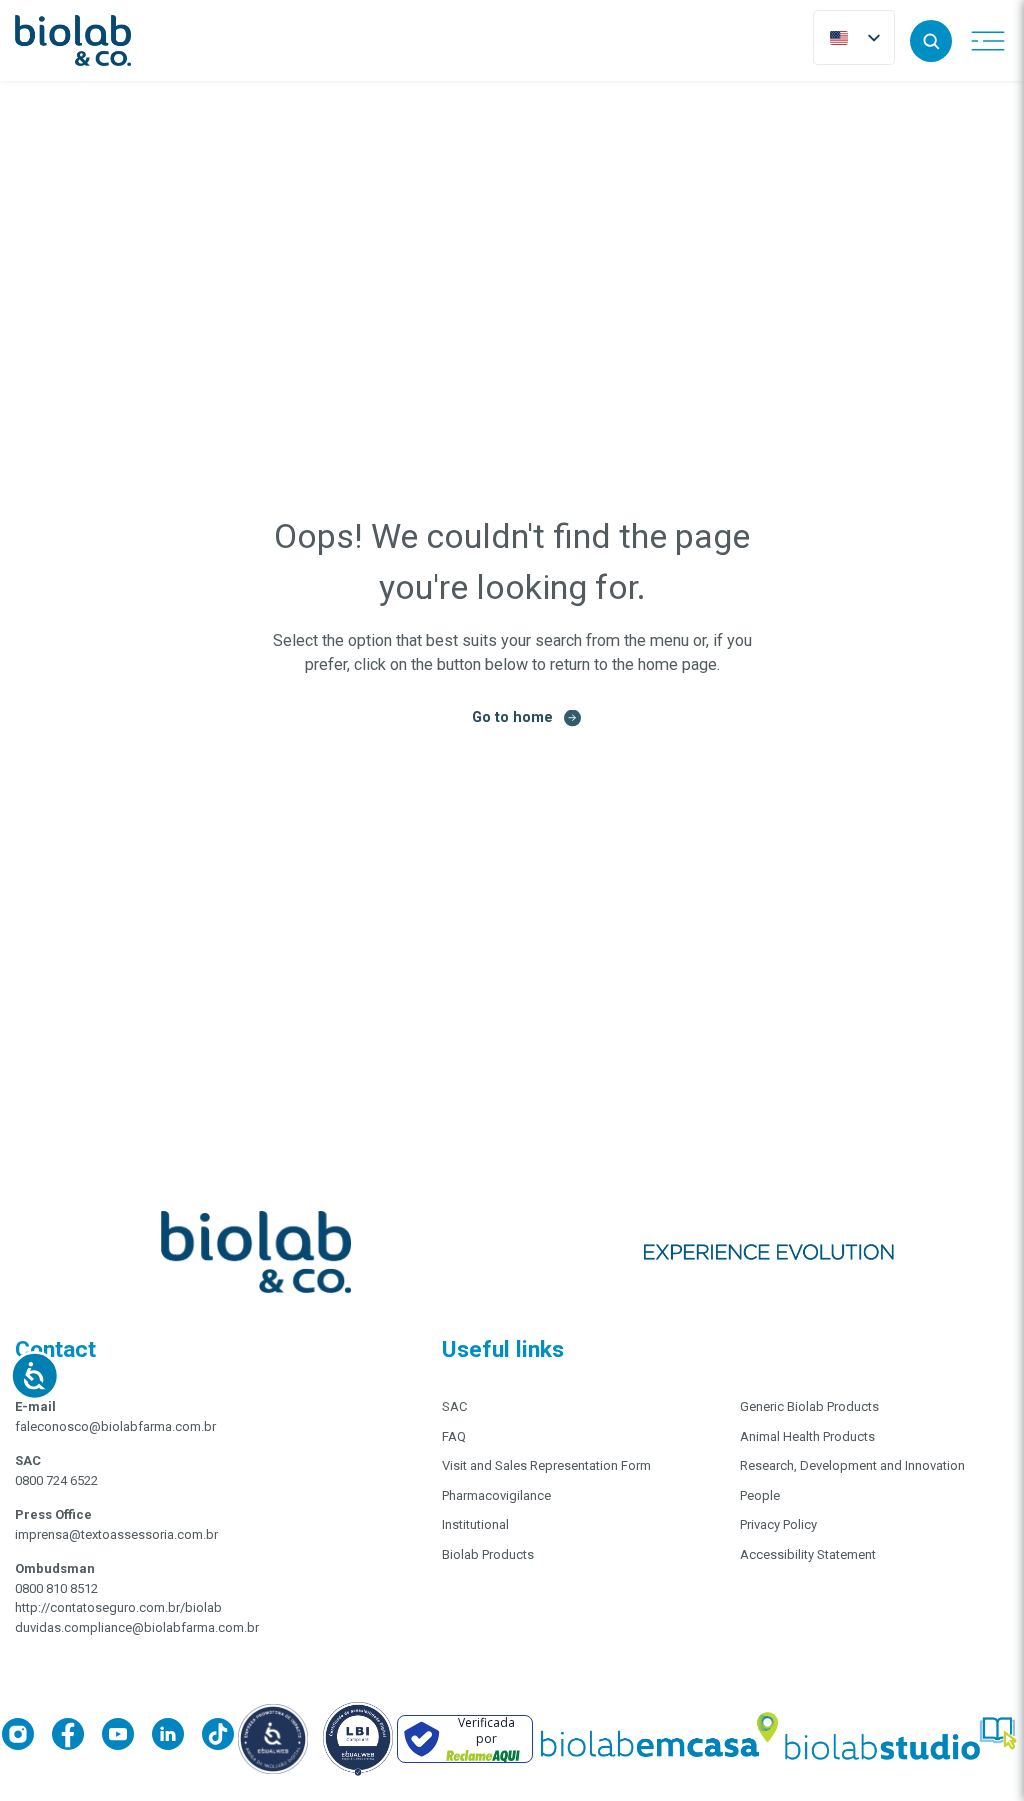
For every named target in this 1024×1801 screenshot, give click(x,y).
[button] (931, 41)
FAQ (454, 1436)
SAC (454, 1406)
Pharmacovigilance (496, 1495)
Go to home (512, 717)
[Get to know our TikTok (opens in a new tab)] (218, 1737)
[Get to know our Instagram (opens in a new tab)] (27, 1737)
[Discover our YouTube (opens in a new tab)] (127, 1737)
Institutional (475, 1524)
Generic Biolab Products (809, 1406)
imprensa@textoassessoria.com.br (116, 1534)
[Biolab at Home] (658, 1739)
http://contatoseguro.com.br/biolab (118, 1607)
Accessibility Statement (808, 1554)
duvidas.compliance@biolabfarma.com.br (137, 1627)
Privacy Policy (778, 1524)
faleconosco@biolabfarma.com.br (115, 1426)
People (760, 1495)
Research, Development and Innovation (852, 1465)
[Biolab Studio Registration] (902, 1738)
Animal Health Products (807, 1436)
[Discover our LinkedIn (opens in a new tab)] (177, 1737)
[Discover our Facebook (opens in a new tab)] (77, 1737)
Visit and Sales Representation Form (546, 1465)
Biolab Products (488, 1554)
